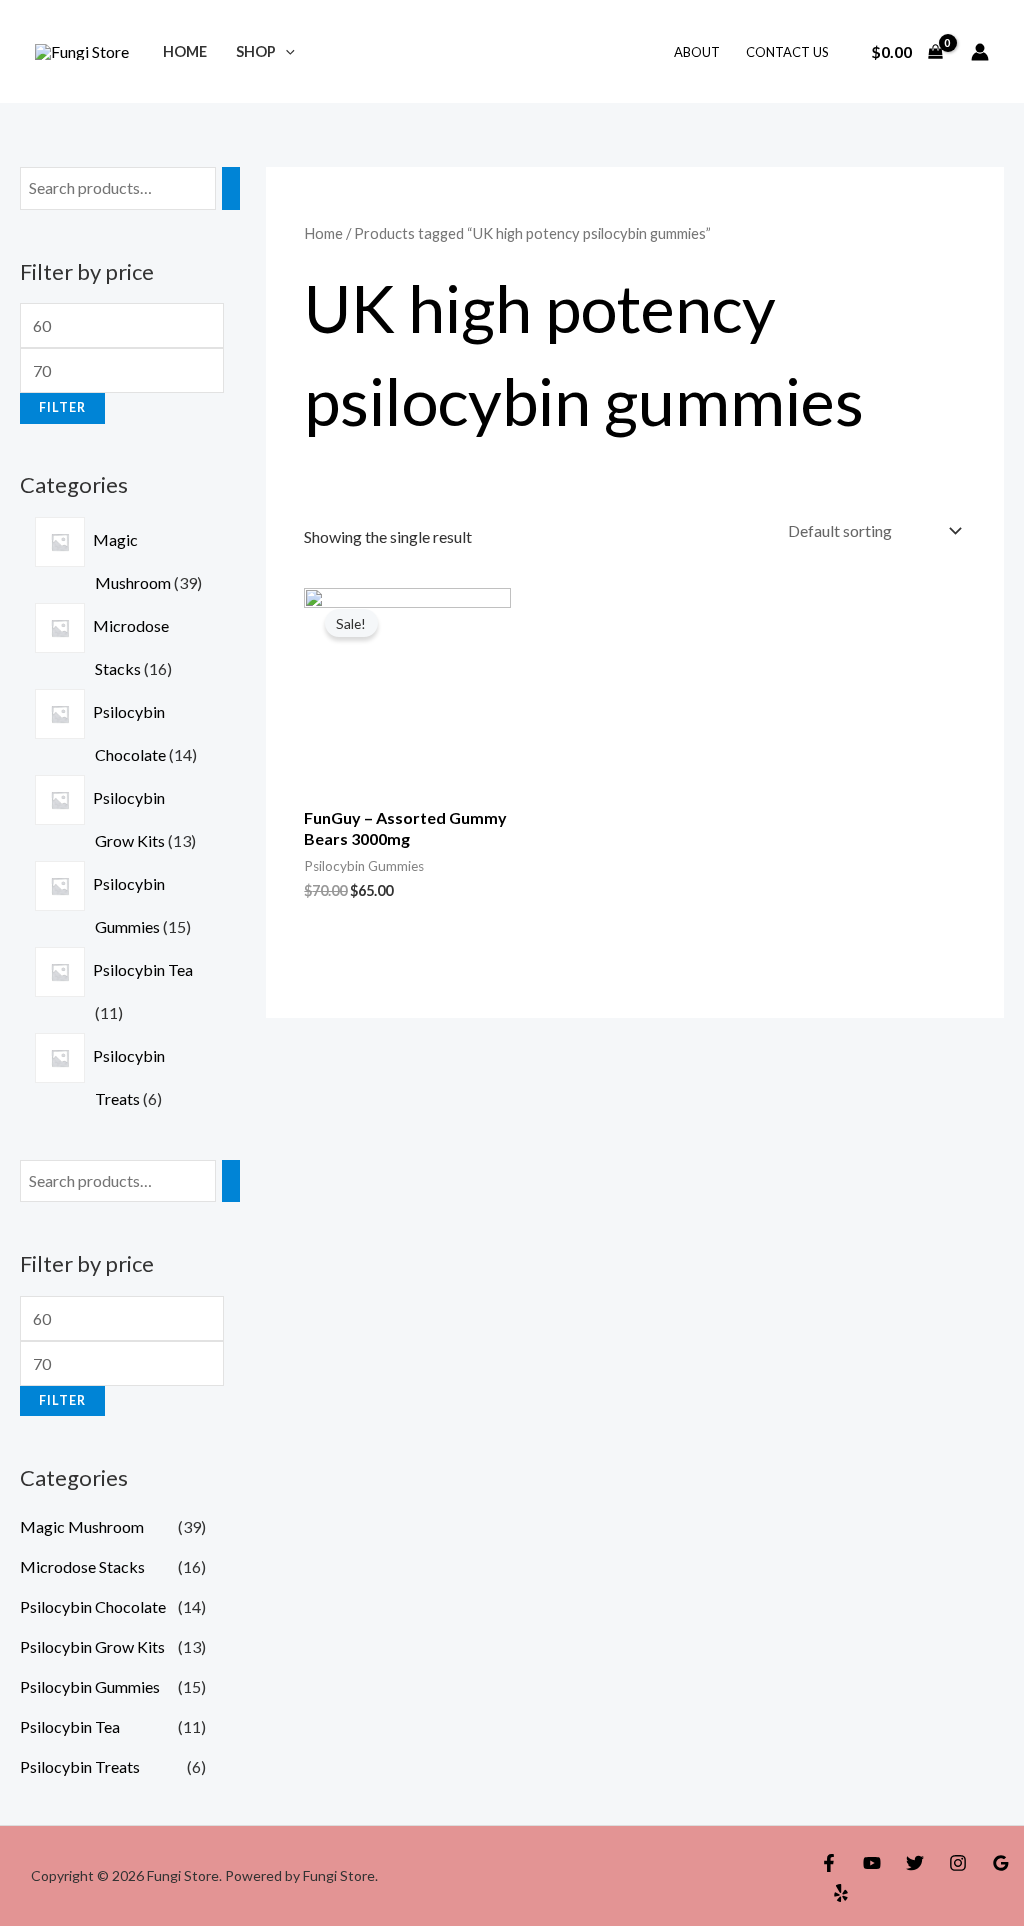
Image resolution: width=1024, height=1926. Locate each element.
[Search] (231, 188)
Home (185, 51)
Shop (256, 51)
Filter (62, 407)
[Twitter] (915, 1863)
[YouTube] (872, 1863)
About (697, 52)
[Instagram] (958, 1863)
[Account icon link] (980, 52)
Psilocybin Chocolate (93, 1606)
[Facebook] (829, 1863)
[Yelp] (841, 1893)
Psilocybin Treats (80, 1766)
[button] (285, 51)
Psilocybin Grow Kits (92, 1646)
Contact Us (787, 52)
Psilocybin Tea (70, 1726)
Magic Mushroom (82, 1526)
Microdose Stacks (82, 1566)
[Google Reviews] (1001, 1863)
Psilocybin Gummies (90, 1686)
